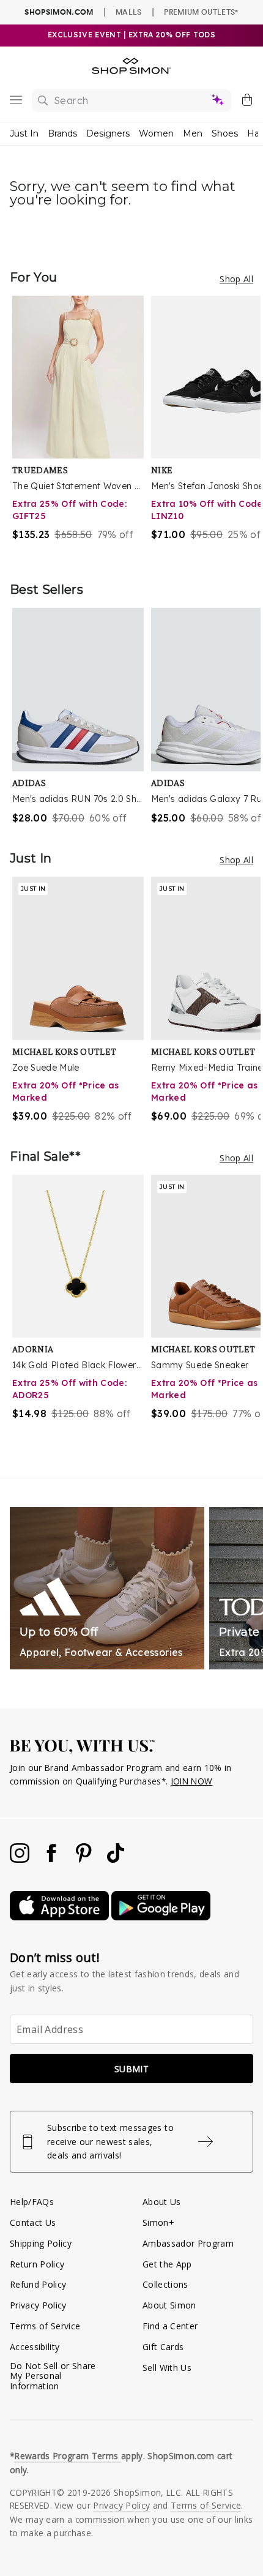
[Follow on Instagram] (21, 1859)
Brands (62, 133)
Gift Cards (163, 2347)
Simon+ (158, 2222)
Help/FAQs (32, 2202)
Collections (165, 2284)
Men (193, 133)
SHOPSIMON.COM (59, 12)
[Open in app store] (61, 1917)
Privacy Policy (38, 2305)
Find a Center (170, 2326)
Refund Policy (38, 2284)
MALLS (129, 12)
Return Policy (37, 2264)
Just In (24, 133)
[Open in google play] (161, 1917)
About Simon (169, 2305)
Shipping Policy (41, 2243)
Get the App (167, 2264)
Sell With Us (167, 2368)
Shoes (225, 133)
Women (156, 133)
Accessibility (35, 2347)
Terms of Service (45, 2326)
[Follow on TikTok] (116, 1859)
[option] (82, 426)
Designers (108, 133)
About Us (162, 2202)
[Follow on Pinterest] (85, 1859)
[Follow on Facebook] (53, 1859)
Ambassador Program (188, 2243)
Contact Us (33, 2222)
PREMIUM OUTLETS (201, 12)
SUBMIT (131, 2069)
